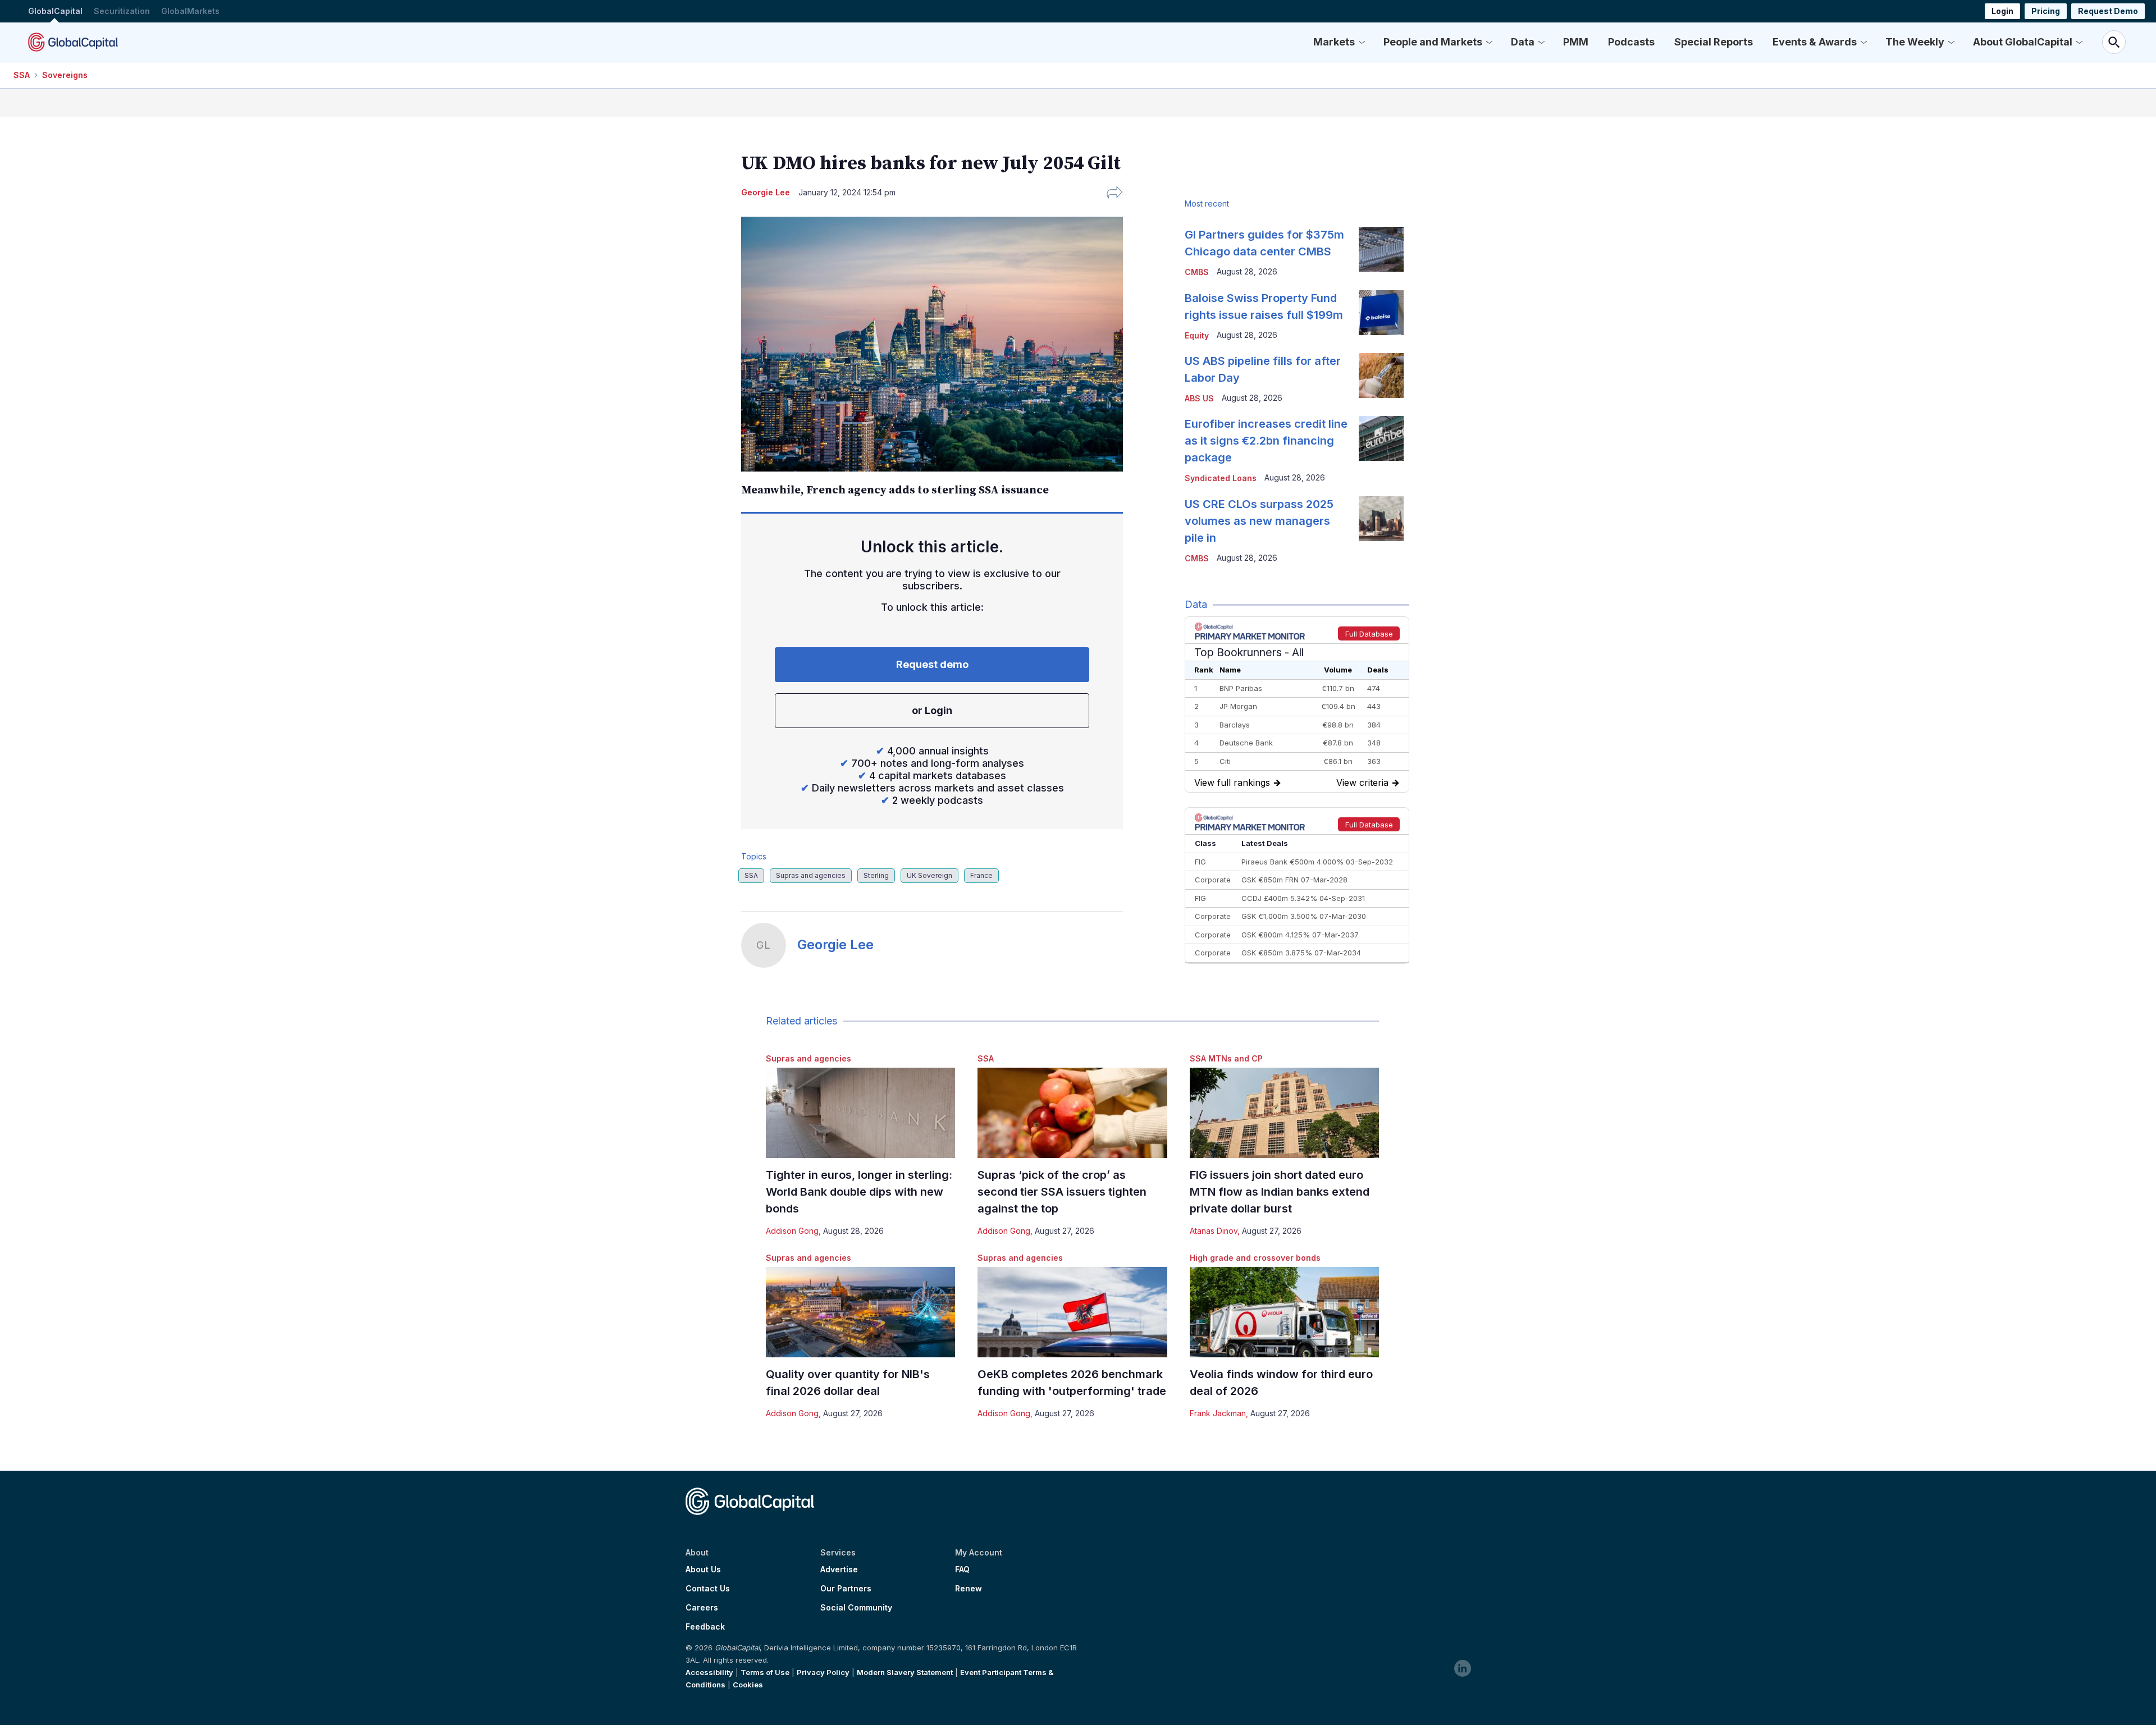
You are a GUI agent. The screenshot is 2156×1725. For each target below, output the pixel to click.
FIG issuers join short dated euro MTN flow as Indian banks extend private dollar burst (1280, 1192)
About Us (703, 1570)
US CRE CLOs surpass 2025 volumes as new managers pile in (1259, 521)
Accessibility (709, 1672)
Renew (969, 1589)
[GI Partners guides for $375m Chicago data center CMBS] (1381, 249)
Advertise (839, 1570)
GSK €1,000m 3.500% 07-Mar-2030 (1304, 916)
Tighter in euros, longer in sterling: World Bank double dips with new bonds (859, 1192)
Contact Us (708, 1589)
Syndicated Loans (1221, 478)
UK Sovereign (929, 875)
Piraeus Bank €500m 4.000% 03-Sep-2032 (1317, 862)
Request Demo (2108, 11)
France (981, 875)
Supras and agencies (811, 875)
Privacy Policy (823, 1672)
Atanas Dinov (1214, 1231)
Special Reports (1714, 42)
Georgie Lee (835, 944)
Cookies (748, 1685)
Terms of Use (765, 1672)
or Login (932, 710)
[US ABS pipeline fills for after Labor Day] (1381, 376)
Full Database (1369, 634)
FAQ (962, 1570)
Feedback (705, 1627)
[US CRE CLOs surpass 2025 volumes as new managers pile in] (1381, 519)
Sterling (876, 875)
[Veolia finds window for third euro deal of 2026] (1284, 1312)
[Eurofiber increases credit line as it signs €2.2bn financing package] (1381, 438)
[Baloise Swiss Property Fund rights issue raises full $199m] (1381, 313)
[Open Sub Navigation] (1362, 42)
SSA (22, 75)
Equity (1197, 335)
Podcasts (1631, 42)
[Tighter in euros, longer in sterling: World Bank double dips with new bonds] (860, 1113)
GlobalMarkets (190, 11)
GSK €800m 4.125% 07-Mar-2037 (1300, 935)
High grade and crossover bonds (1255, 1258)
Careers (702, 1608)
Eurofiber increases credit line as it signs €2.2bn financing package (1266, 441)
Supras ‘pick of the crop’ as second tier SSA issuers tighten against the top (1062, 1192)
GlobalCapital (55, 11)
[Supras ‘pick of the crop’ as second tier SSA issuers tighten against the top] (1072, 1113)
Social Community (856, 1608)
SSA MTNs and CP (1226, 1058)
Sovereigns (65, 75)
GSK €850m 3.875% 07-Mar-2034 (1301, 953)
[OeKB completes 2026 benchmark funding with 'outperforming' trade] (1072, 1312)
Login (2002, 11)
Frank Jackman (1218, 1413)
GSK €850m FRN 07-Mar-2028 (1294, 880)
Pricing (2046, 11)
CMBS (1197, 272)
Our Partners (846, 1589)
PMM (1576, 42)
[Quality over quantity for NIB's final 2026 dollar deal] (860, 1312)
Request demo (932, 664)
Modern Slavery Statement (905, 1672)
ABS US (1199, 398)
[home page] (73, 42)
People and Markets (1433, 42)
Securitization (122, 11)
